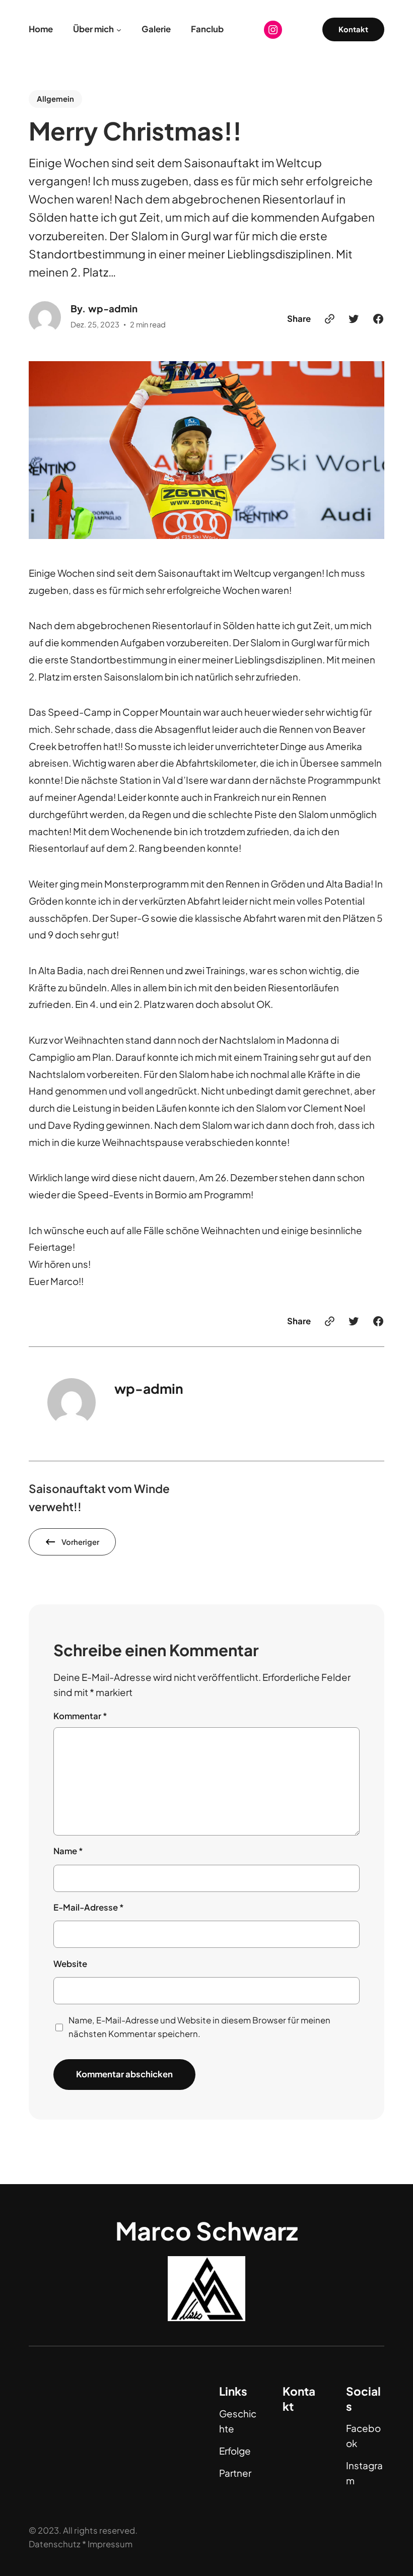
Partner (235, 2473)
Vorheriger (80, 1542)
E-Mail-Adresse (89, 1907)
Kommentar (80, 1716)
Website (70, 1964)
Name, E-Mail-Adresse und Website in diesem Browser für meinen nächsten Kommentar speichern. (199, 2027)
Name (68, 1851)
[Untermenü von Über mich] (119, 30)
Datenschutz (55, 2544)
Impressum (110, 2544)
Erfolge (235, 2451)
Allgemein (55, 99)
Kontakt (353, 29)
